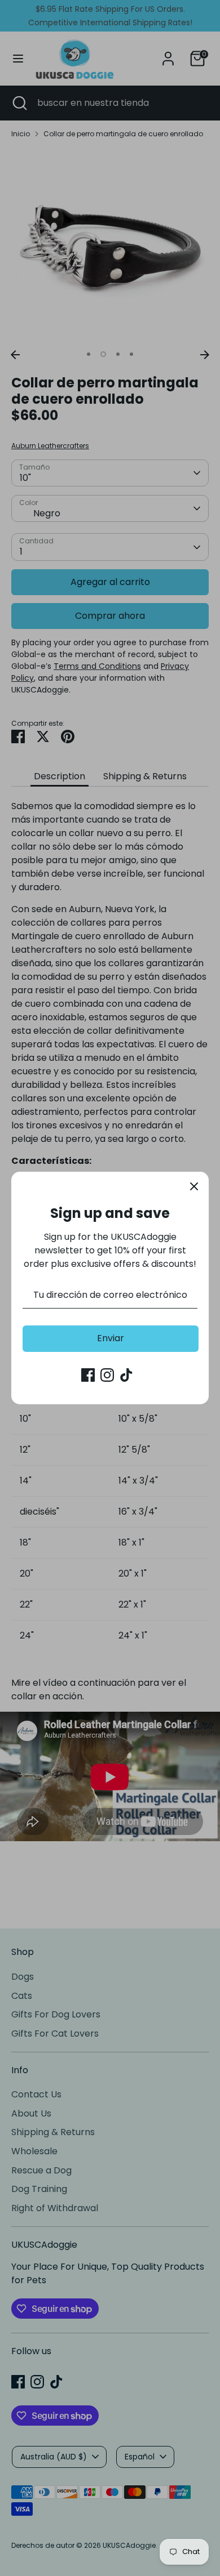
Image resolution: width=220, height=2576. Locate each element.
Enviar (111, 1338)
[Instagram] (107, 1375)
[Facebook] (88, 1375)
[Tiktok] (126, 1375)
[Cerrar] (194, 1186)
